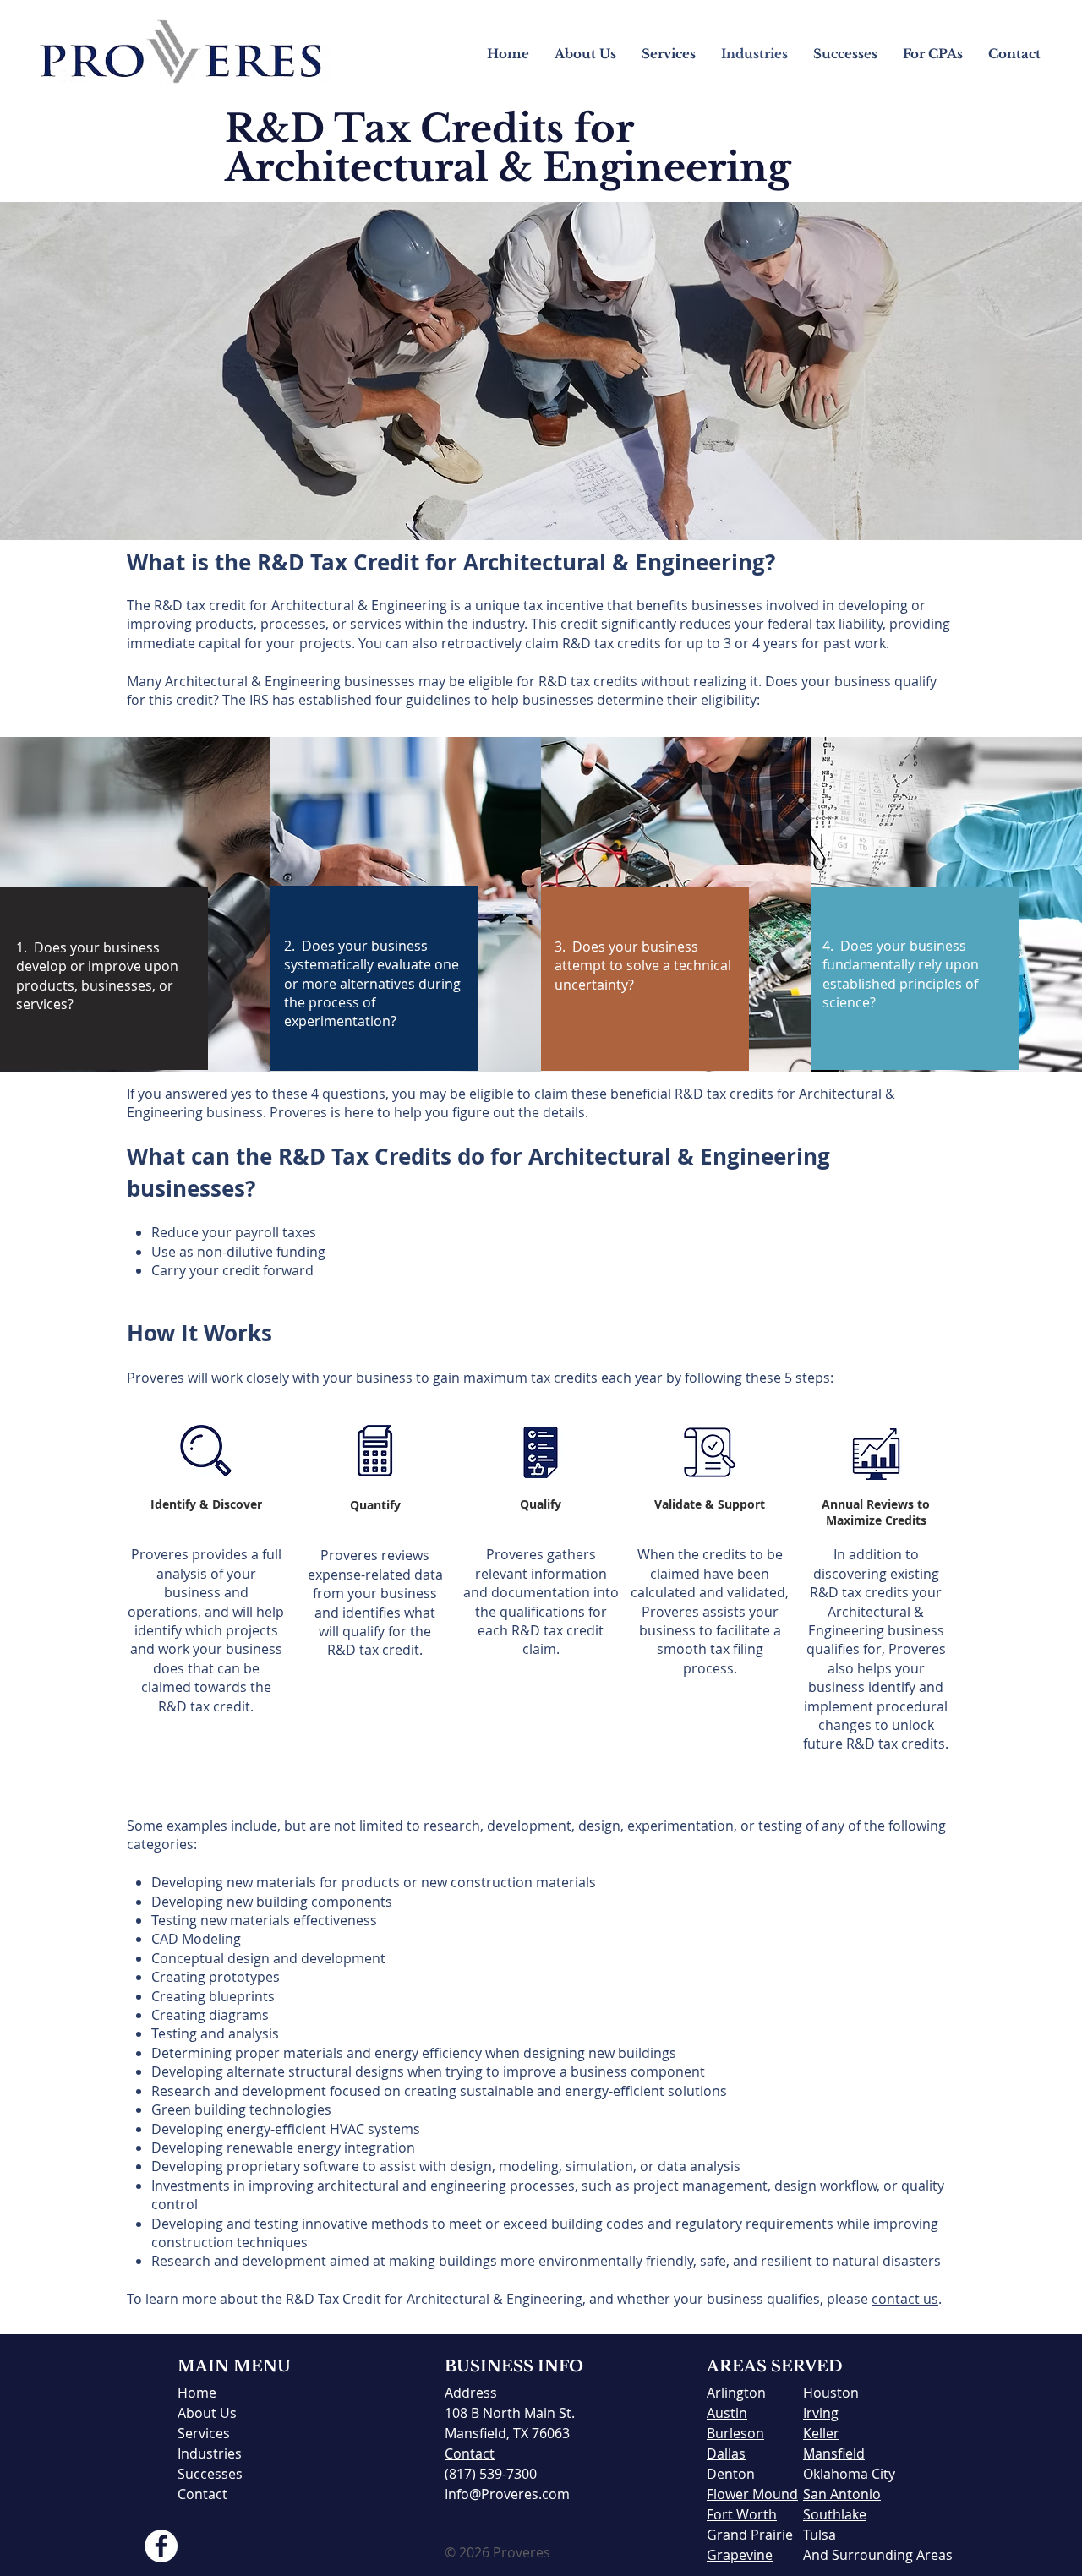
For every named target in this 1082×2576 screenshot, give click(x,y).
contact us (905, 2299)
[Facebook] (161, 2546)
